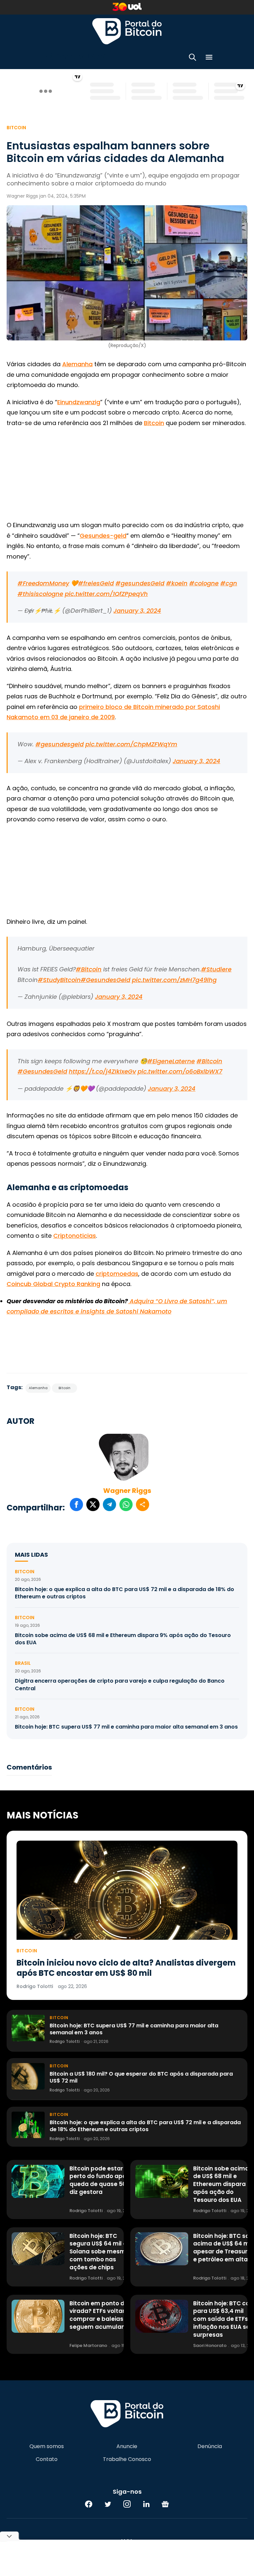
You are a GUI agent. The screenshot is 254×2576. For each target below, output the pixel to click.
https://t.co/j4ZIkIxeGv (102, 1071)
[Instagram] (127, 2504)
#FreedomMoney (43, 583)
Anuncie (127, 2446)
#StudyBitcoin (59, 980)
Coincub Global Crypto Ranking (53, 1284)
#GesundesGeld (106, 980)
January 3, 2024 (137, 611)
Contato (47, 2459)
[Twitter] (108, 2504)
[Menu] (209, 58)
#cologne (204, 583)
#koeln (177, 583)
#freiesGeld (96, 583)
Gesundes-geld (103, 536)
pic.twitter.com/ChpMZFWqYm (131, 744)
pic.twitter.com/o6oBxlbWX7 (180, 1071)
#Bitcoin (89, 969)
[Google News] (165, 2504)
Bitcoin (16, 128)
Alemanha (77, 364)
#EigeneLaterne (171, 1061)
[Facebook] (89, 2504)
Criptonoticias (75, 1236)
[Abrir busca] (192, 58)
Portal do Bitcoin (127, 31)
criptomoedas (117, 1274)
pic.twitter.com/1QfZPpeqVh (106, 594)
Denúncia (210, 2446)
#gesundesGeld (140, 583)
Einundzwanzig (79, 402)
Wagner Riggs (127, 1491)
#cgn (229, 583)
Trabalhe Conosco (127, 2459)
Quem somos (47, 2446)
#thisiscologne (40, 594)
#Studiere (216, 969)
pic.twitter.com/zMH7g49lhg (174, 980)
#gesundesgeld (60, 744)
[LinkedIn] (146, 2504)
